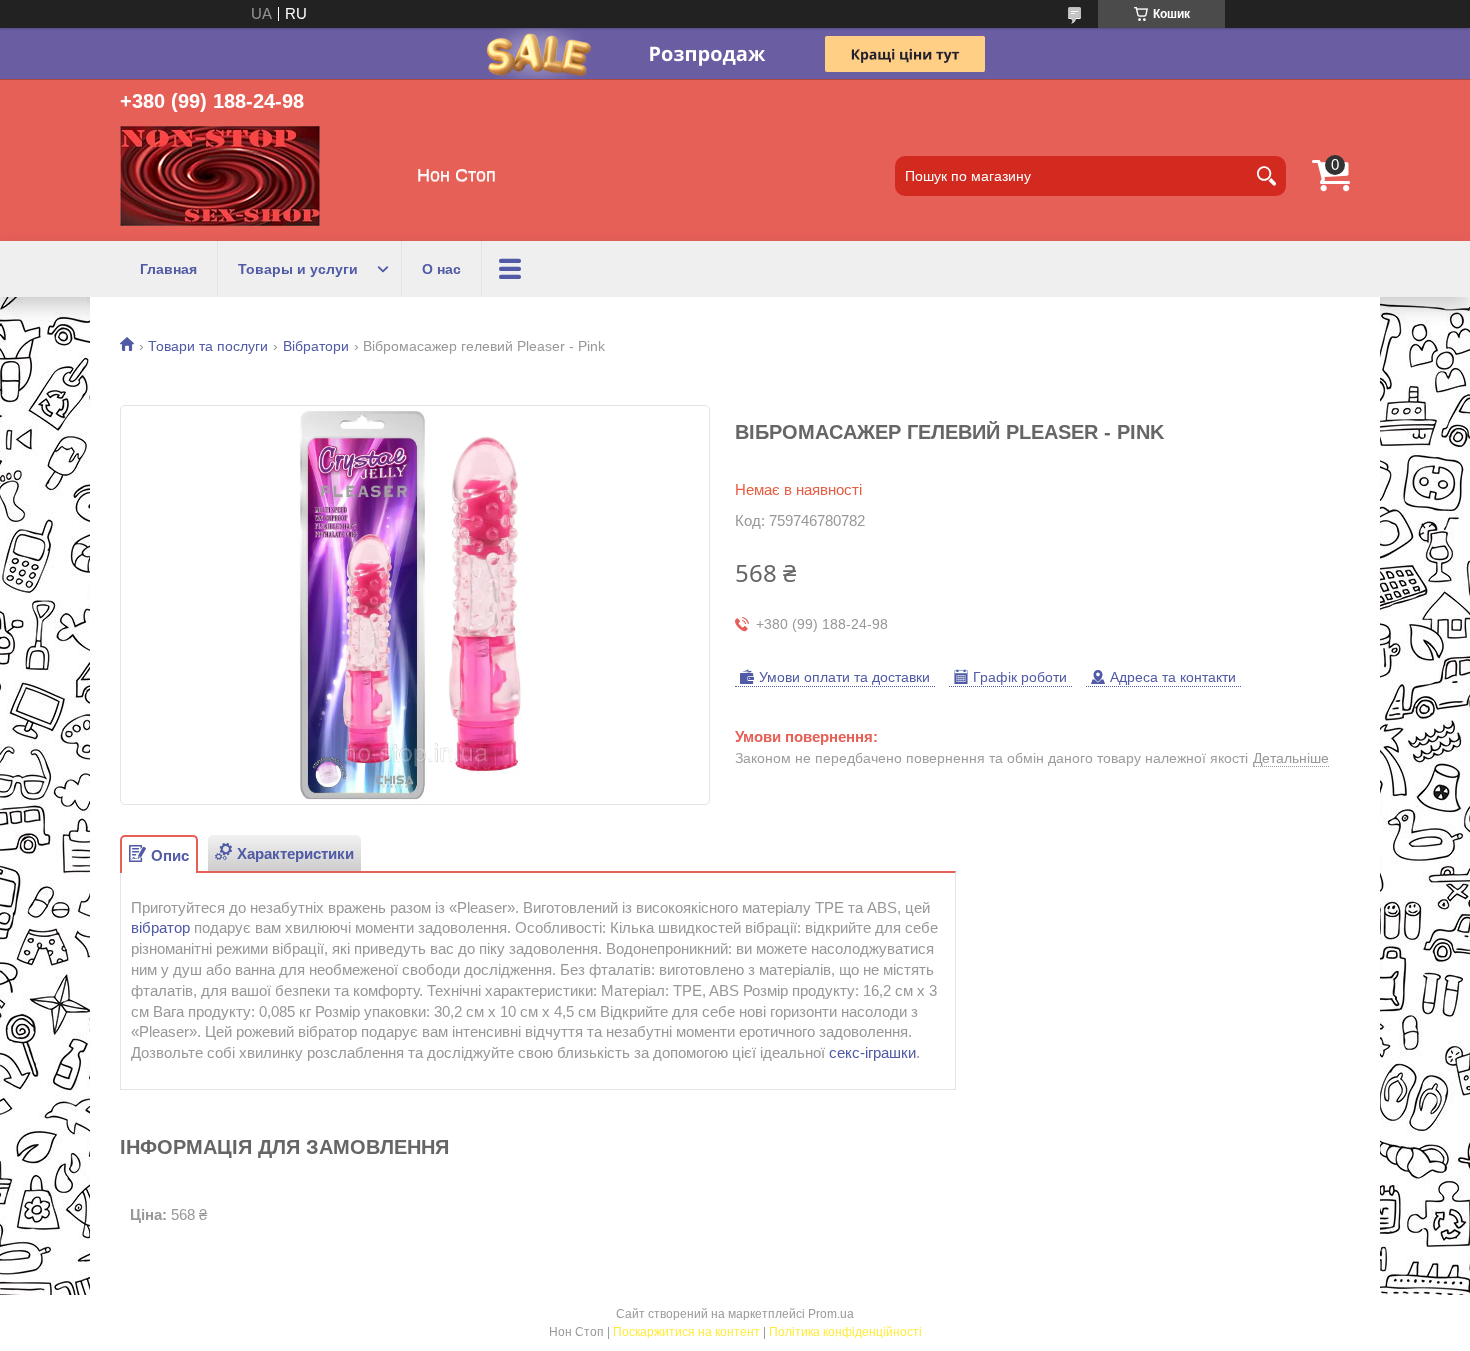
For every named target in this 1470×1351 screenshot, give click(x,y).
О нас (441, 269)
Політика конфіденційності (845, 1332)
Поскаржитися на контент (686, 1332)
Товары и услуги (298, 269)
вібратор (160, 927)
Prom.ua (831, 1314)
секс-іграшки (872, 1052)
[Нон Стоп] (220, 176)
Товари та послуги (208, 346)
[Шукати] (1266, 176)
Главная (168, 269)
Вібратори (316, 346)
